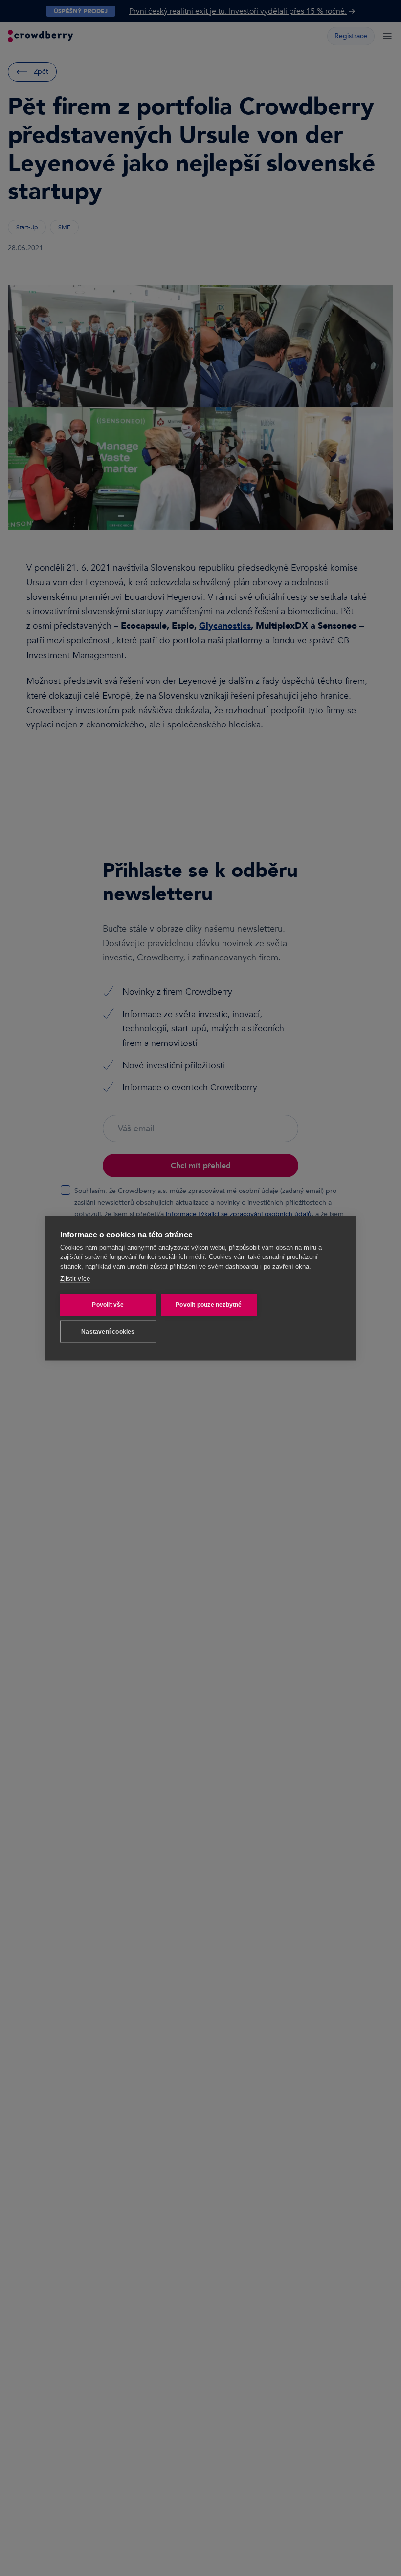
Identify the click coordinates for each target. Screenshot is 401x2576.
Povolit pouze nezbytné (209, 1305)
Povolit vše (108, 1305)
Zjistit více (75, 1279)
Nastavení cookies (108, 1332)
